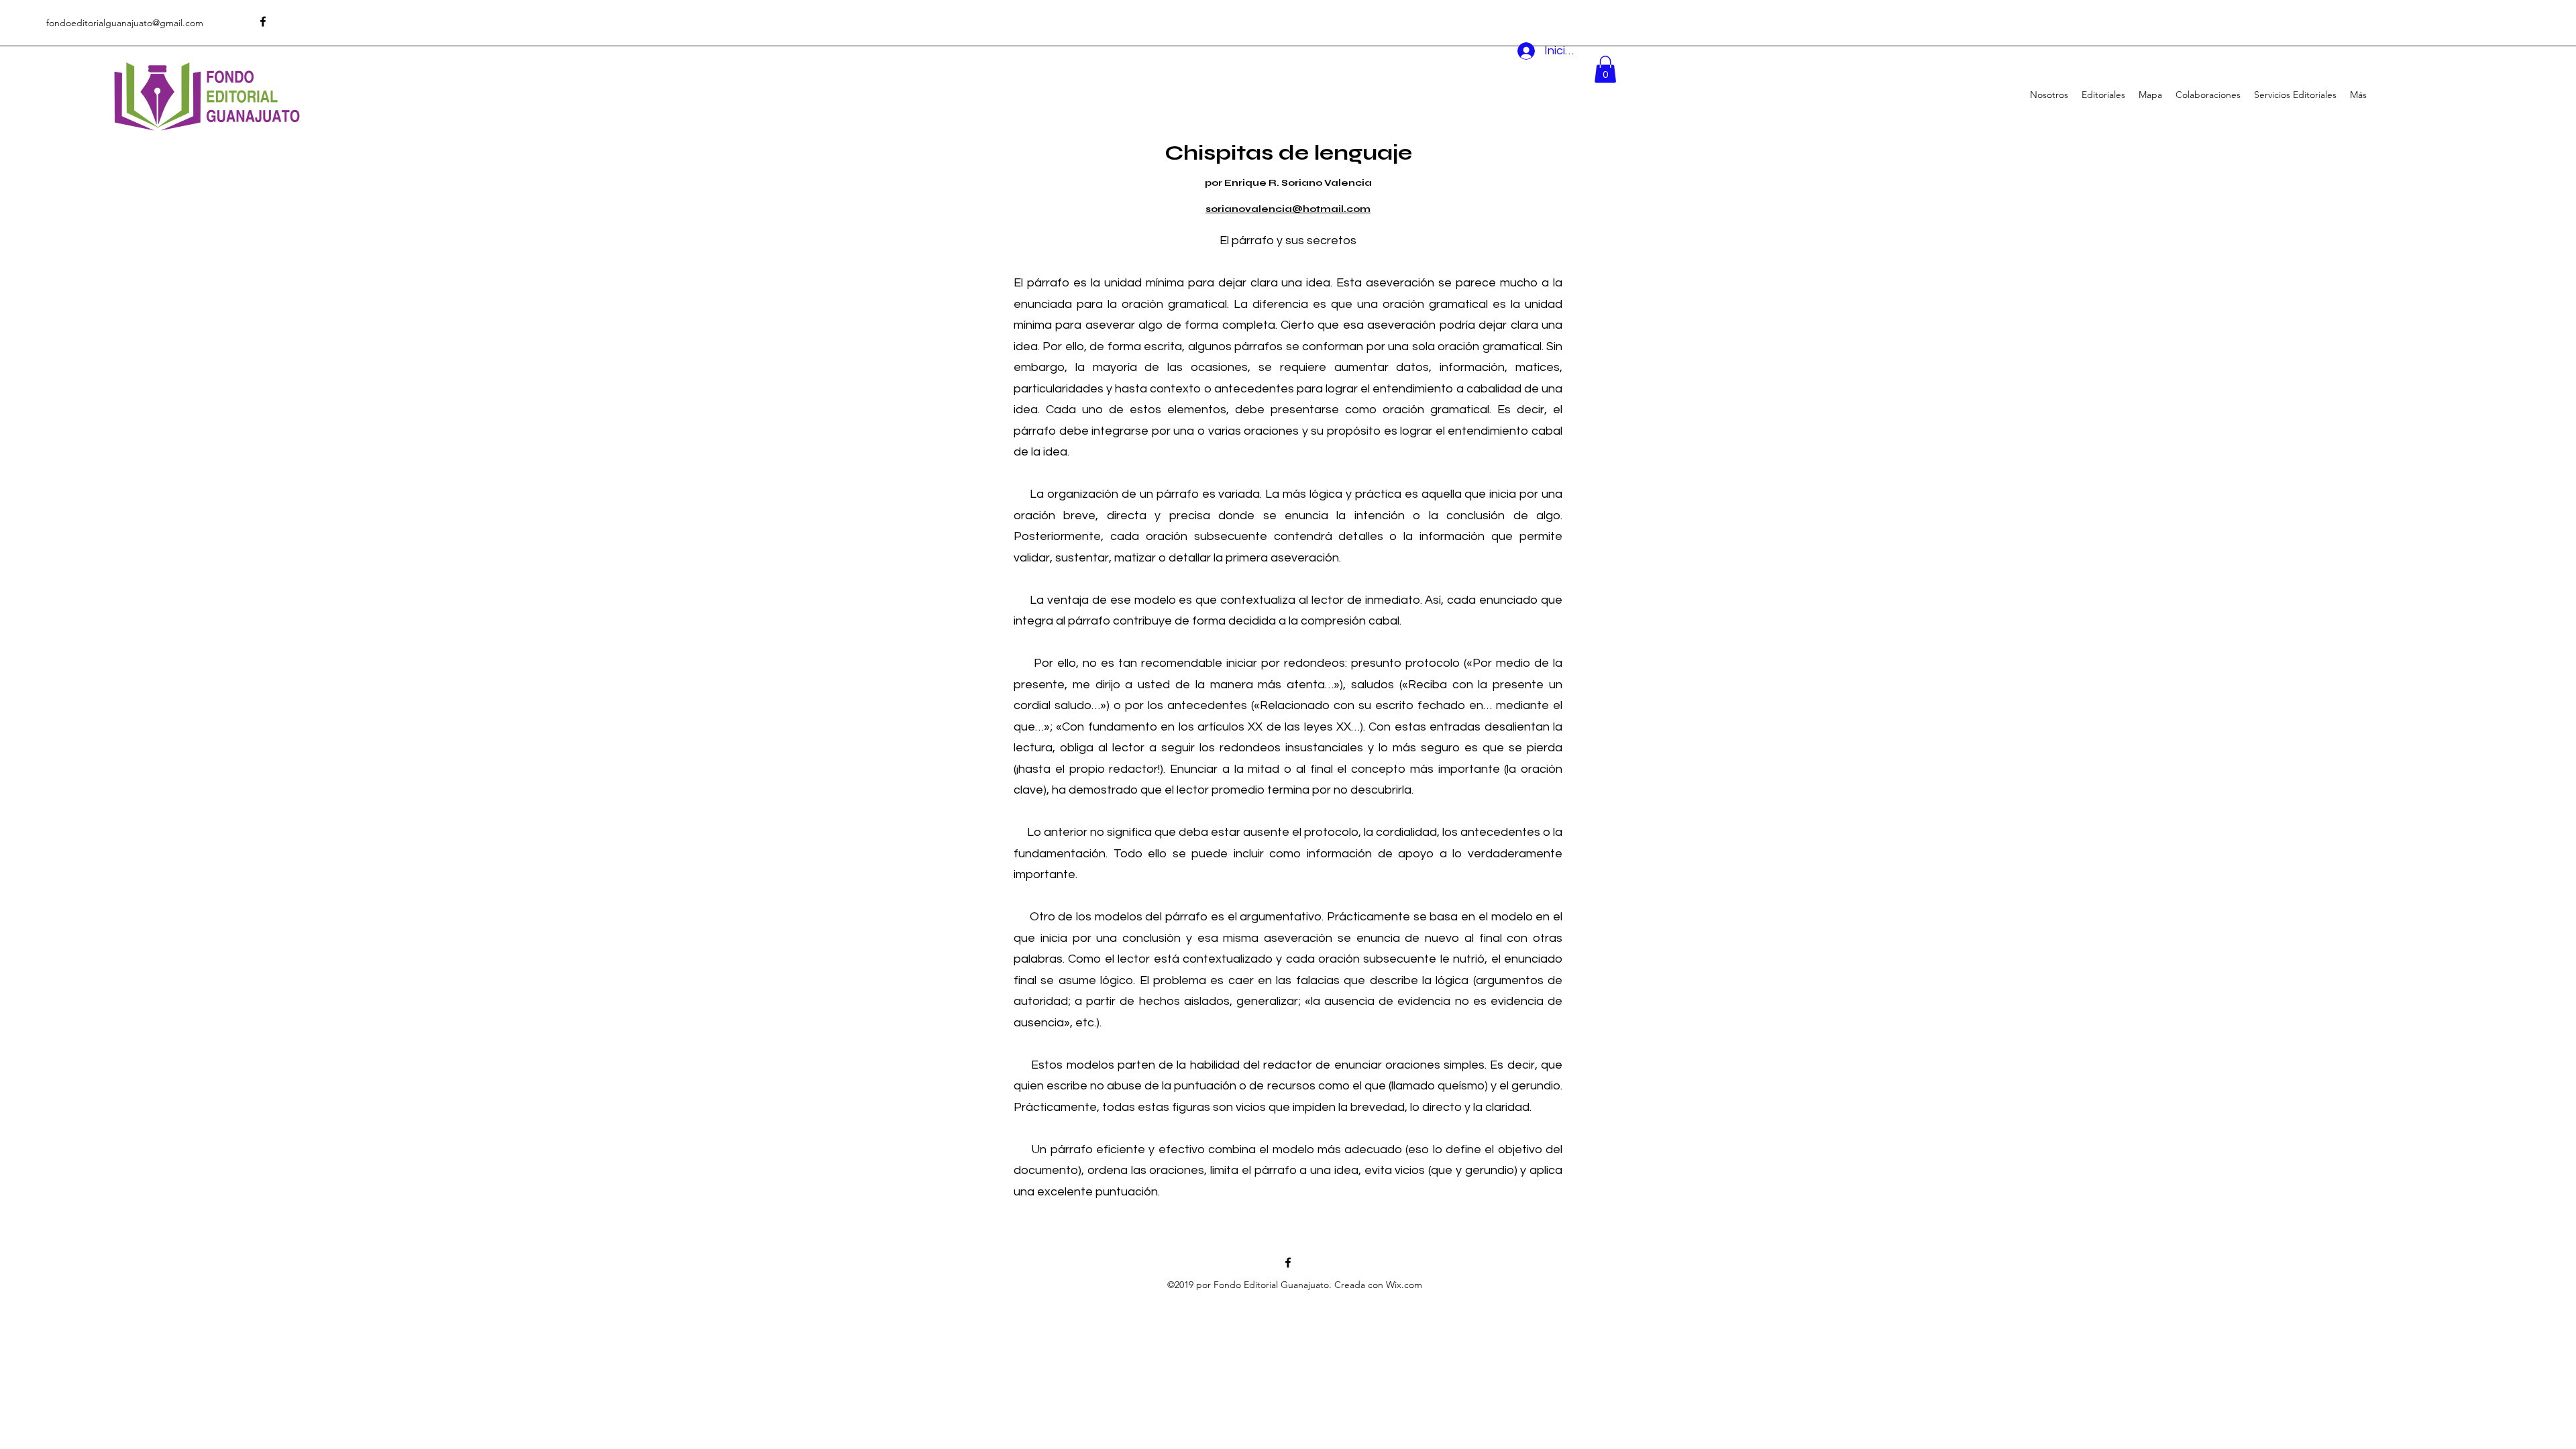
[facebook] (263, 21)
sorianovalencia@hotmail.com (1288, 209)
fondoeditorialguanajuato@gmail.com (125, 23)
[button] (1605, 69)
